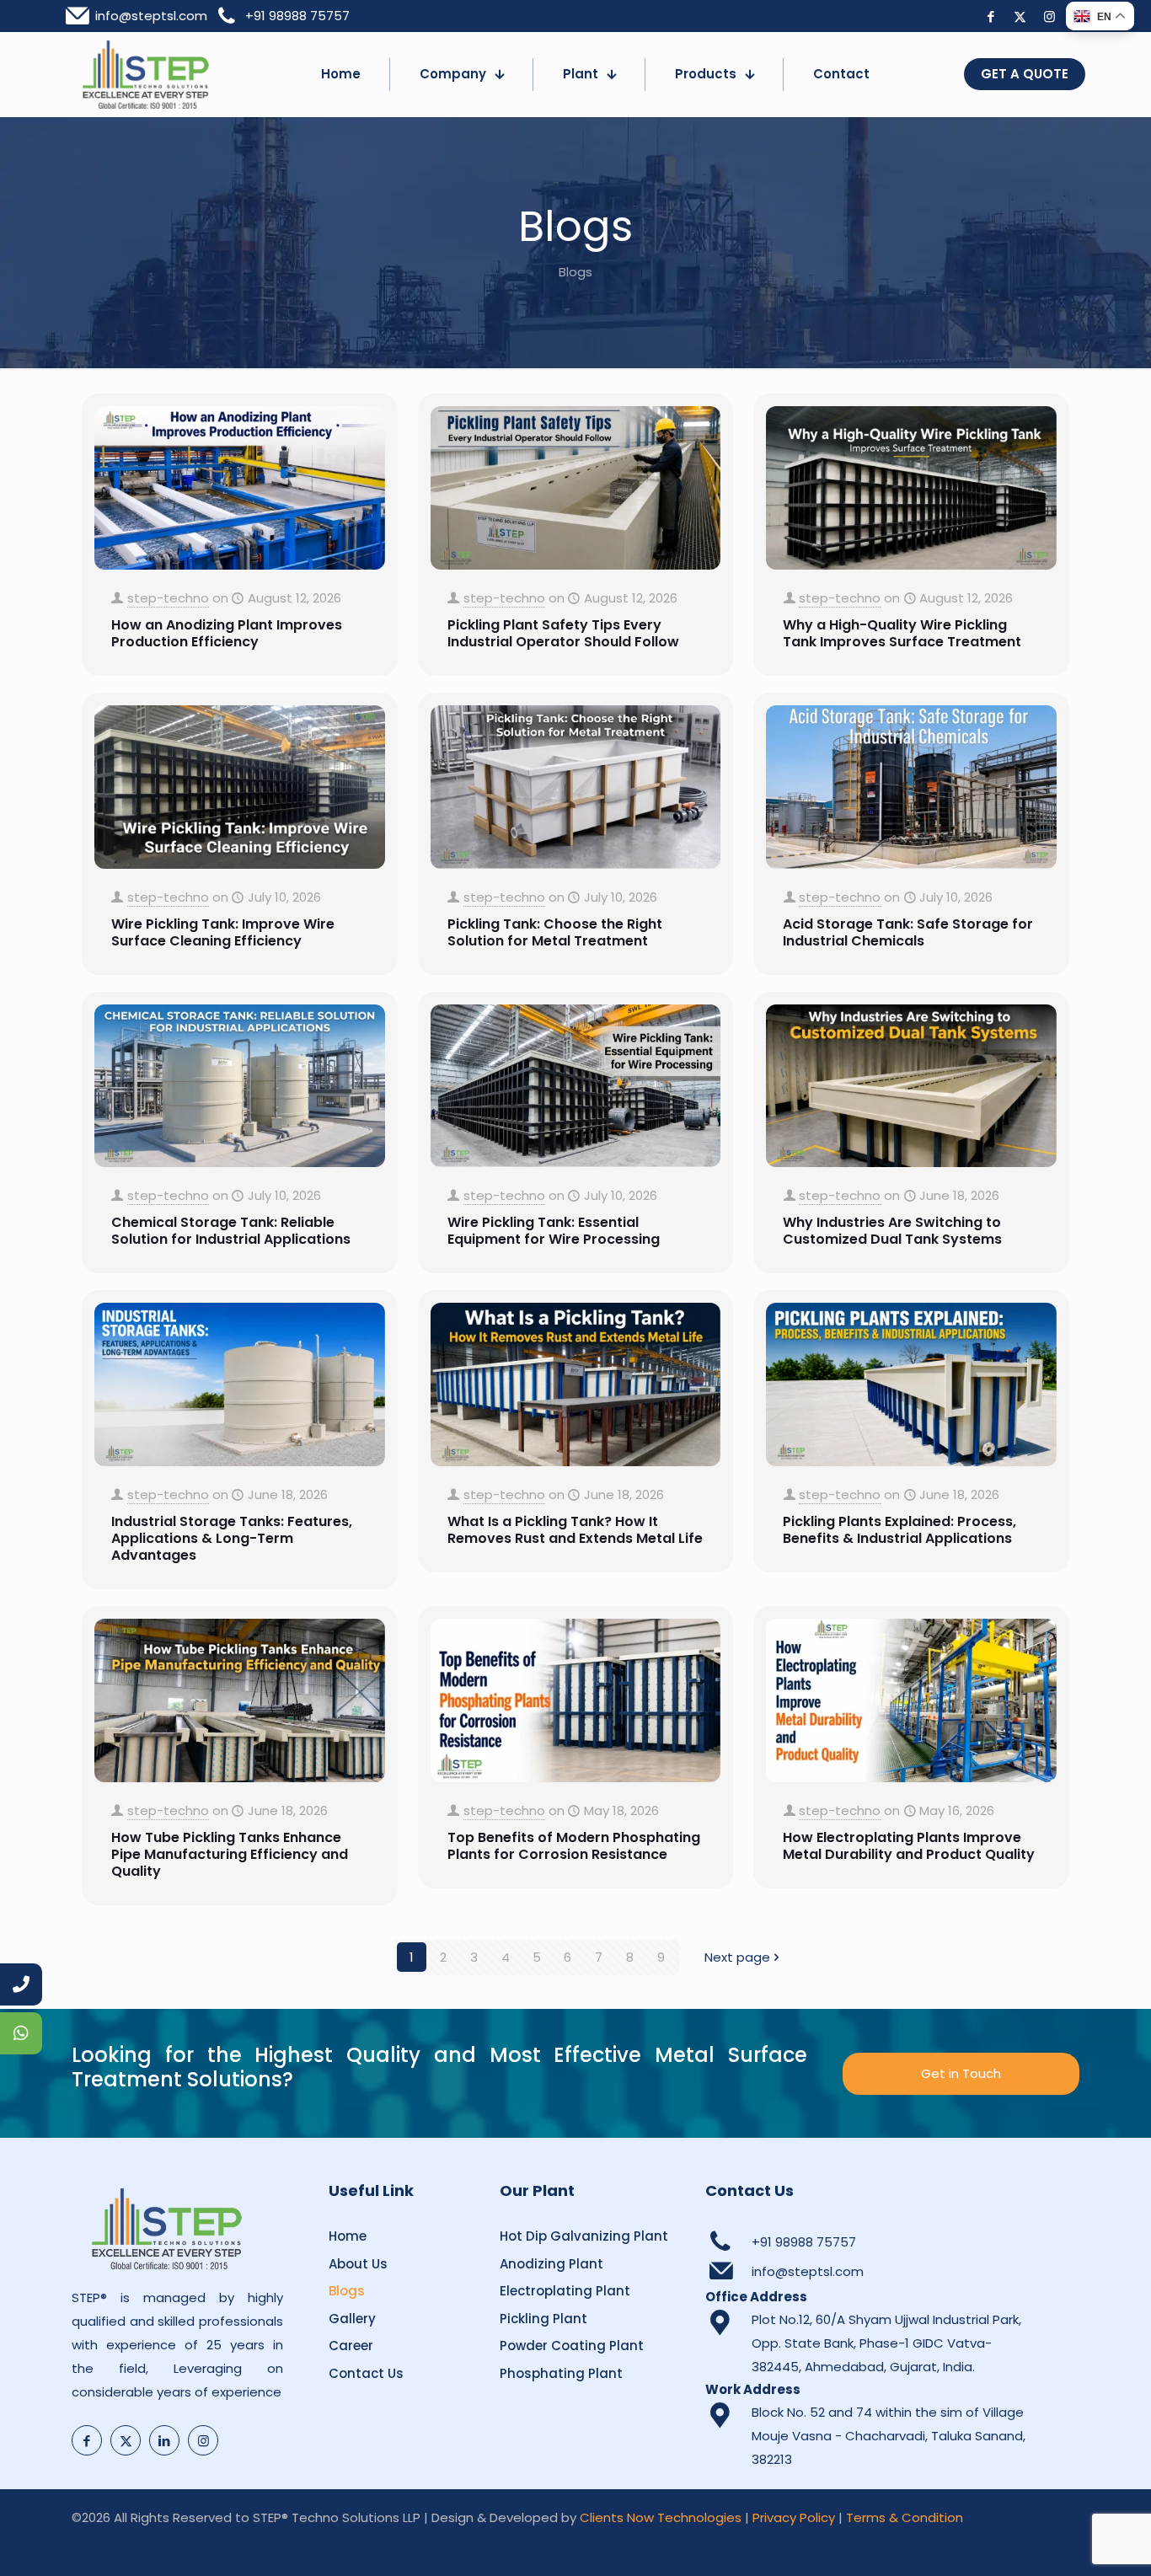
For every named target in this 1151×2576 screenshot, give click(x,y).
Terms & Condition (905, 2517)
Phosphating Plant (561, 2373)
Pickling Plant (543, 2319)
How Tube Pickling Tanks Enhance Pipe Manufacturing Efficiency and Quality (230, 1854)
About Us (358, 2264)
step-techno (168, 598)
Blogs (347, 2291)
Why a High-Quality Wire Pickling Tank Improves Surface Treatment (902, 633)
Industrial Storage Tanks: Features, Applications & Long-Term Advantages (232, 1538)
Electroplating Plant (565, 2291)
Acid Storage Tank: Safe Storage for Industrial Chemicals (908, 932)
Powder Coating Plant (572, 2346)
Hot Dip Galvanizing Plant (584, 2236)
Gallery (352, 2319)
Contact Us (366, 2373)
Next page (737, 1957)
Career (351, 2346)
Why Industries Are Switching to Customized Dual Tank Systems (892, 1231)
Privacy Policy (794, 2517)
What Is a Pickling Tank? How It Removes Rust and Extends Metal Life (575, 1530)
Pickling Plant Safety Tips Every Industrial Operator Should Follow (563, 633)
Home (348, 2236)
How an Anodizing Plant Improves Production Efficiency (227, 633)
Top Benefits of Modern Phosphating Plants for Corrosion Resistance (574, 1846)
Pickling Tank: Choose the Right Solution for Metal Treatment (555, 932)
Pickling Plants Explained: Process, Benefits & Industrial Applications (899, 1530)
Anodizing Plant (551, 2264)
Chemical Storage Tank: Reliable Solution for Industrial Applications (231, 1231)
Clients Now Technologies (661, 2517)
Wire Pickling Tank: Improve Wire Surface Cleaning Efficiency (223, 932)
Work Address (753, 2389)
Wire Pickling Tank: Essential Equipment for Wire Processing (554, 1231)
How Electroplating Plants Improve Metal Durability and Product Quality (909, 1846)
